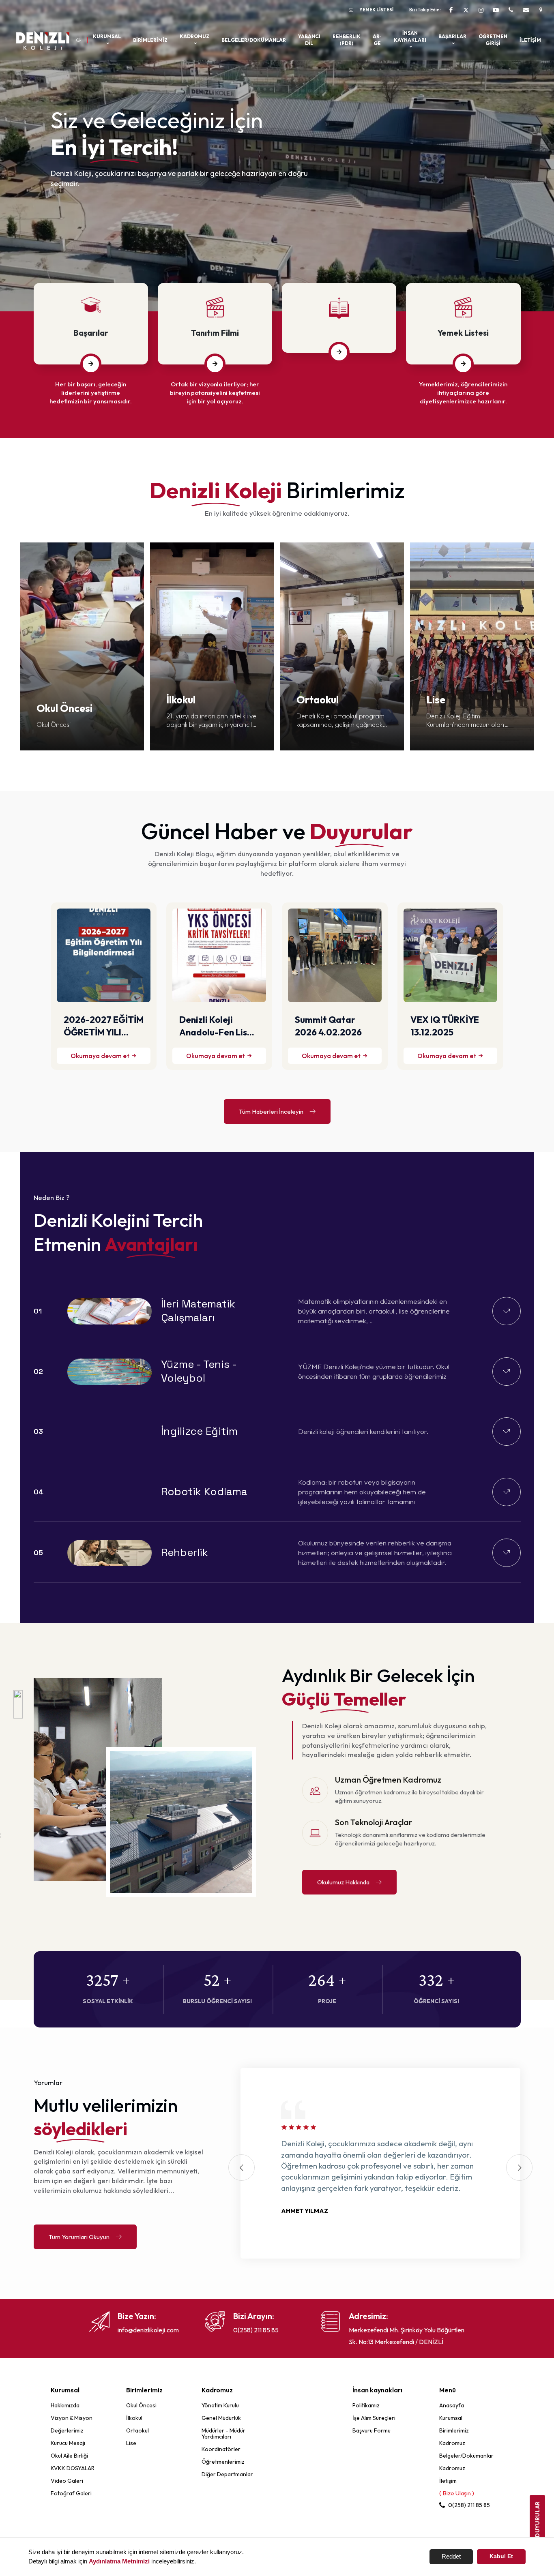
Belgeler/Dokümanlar (254, 40)
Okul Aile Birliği (69, 2456)
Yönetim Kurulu (220, 2405)
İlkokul (134, 2418)
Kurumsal (451, 2418)
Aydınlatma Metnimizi (119, 2561)
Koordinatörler (221, 2449)
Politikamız (366, 2405)
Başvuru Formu (371, 2430)
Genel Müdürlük (221, 2418)
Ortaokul (137, 2430)
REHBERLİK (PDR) (347, 40)
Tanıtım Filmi (215, 333)
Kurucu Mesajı (68, 2443)
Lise (131, 2443)
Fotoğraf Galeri (71, 2493)
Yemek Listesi (376, 10)
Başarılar (91, 333)
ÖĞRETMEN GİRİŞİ (493, 40)
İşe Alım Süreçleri (374, 2418)
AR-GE (377, 40)
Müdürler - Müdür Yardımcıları (223, 2433)
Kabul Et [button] (501, 2556)
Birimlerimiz (150, 40)
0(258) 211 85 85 (256, 2330)
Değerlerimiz (67, 2430)
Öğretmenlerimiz (223, 2462)
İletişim (530, 40)
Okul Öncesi (141, 2405)
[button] (532, 156)
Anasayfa (452, 2405)
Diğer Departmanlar (227, 2474)
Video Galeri (67, 2481)
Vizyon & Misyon (72, 2418)
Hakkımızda (65, 2405)
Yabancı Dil (309, 40)
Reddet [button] (451, 2556)
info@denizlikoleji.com (148, 2330)
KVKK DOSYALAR (73, 2468)
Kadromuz (452, 2443)
